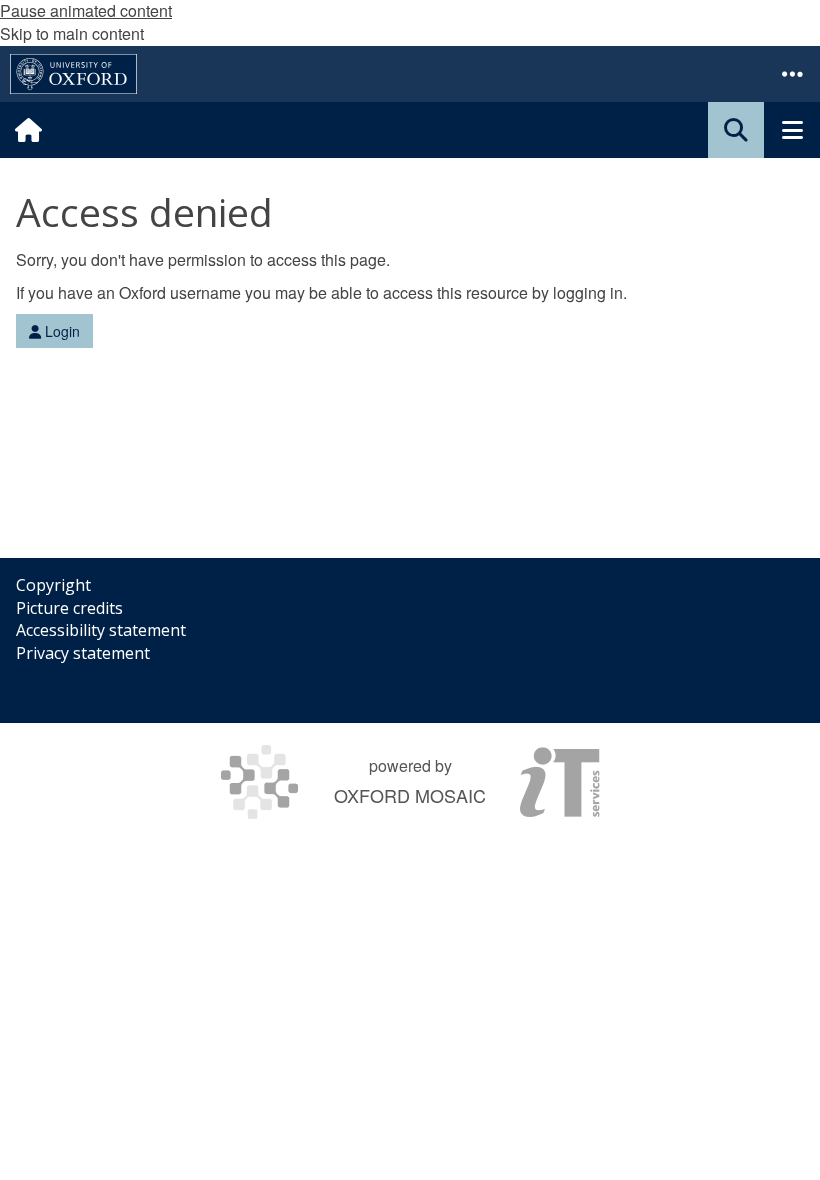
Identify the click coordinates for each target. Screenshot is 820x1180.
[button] (792, 74)
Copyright (53, 585)
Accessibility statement (101, 630)
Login (60, 331)
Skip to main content (72, 33)
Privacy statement (83, 653)
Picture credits (69, 608)
